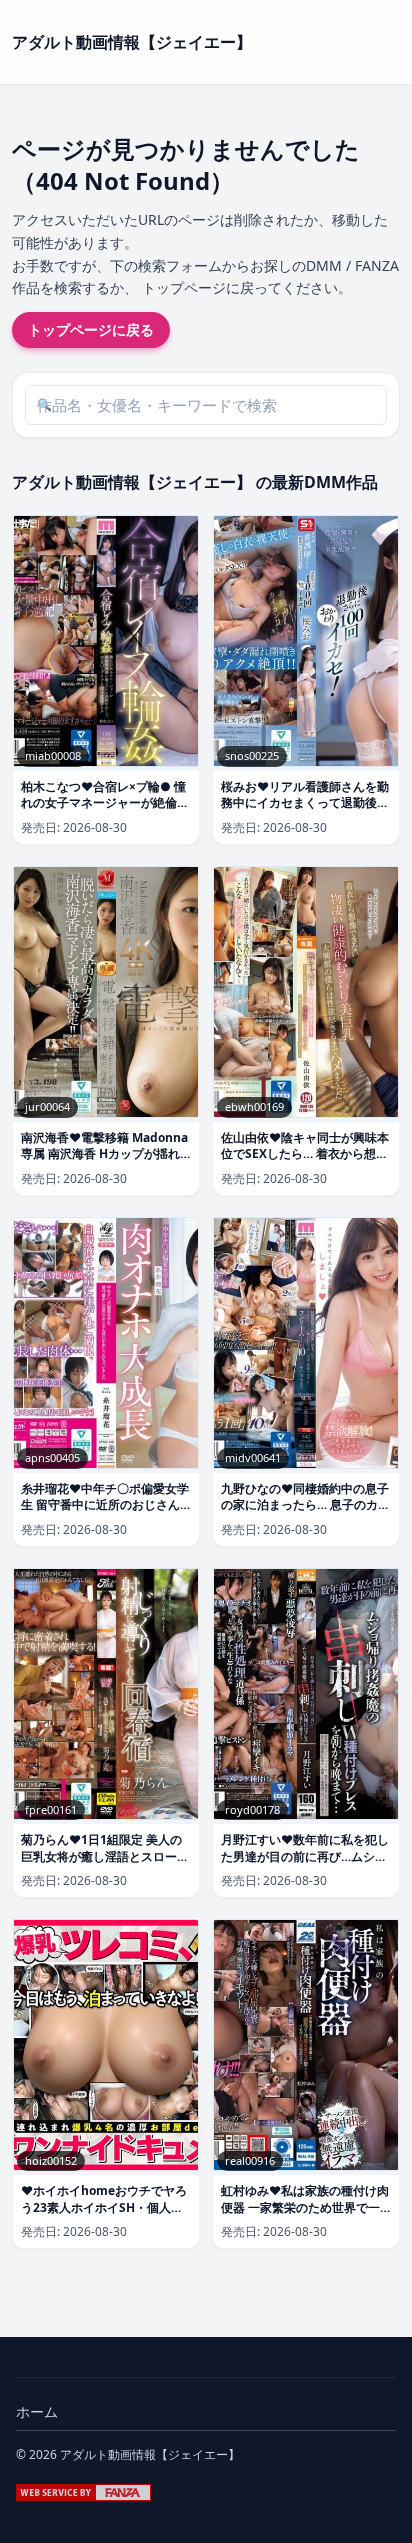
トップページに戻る (91, 329)
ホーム (37, 2411)
